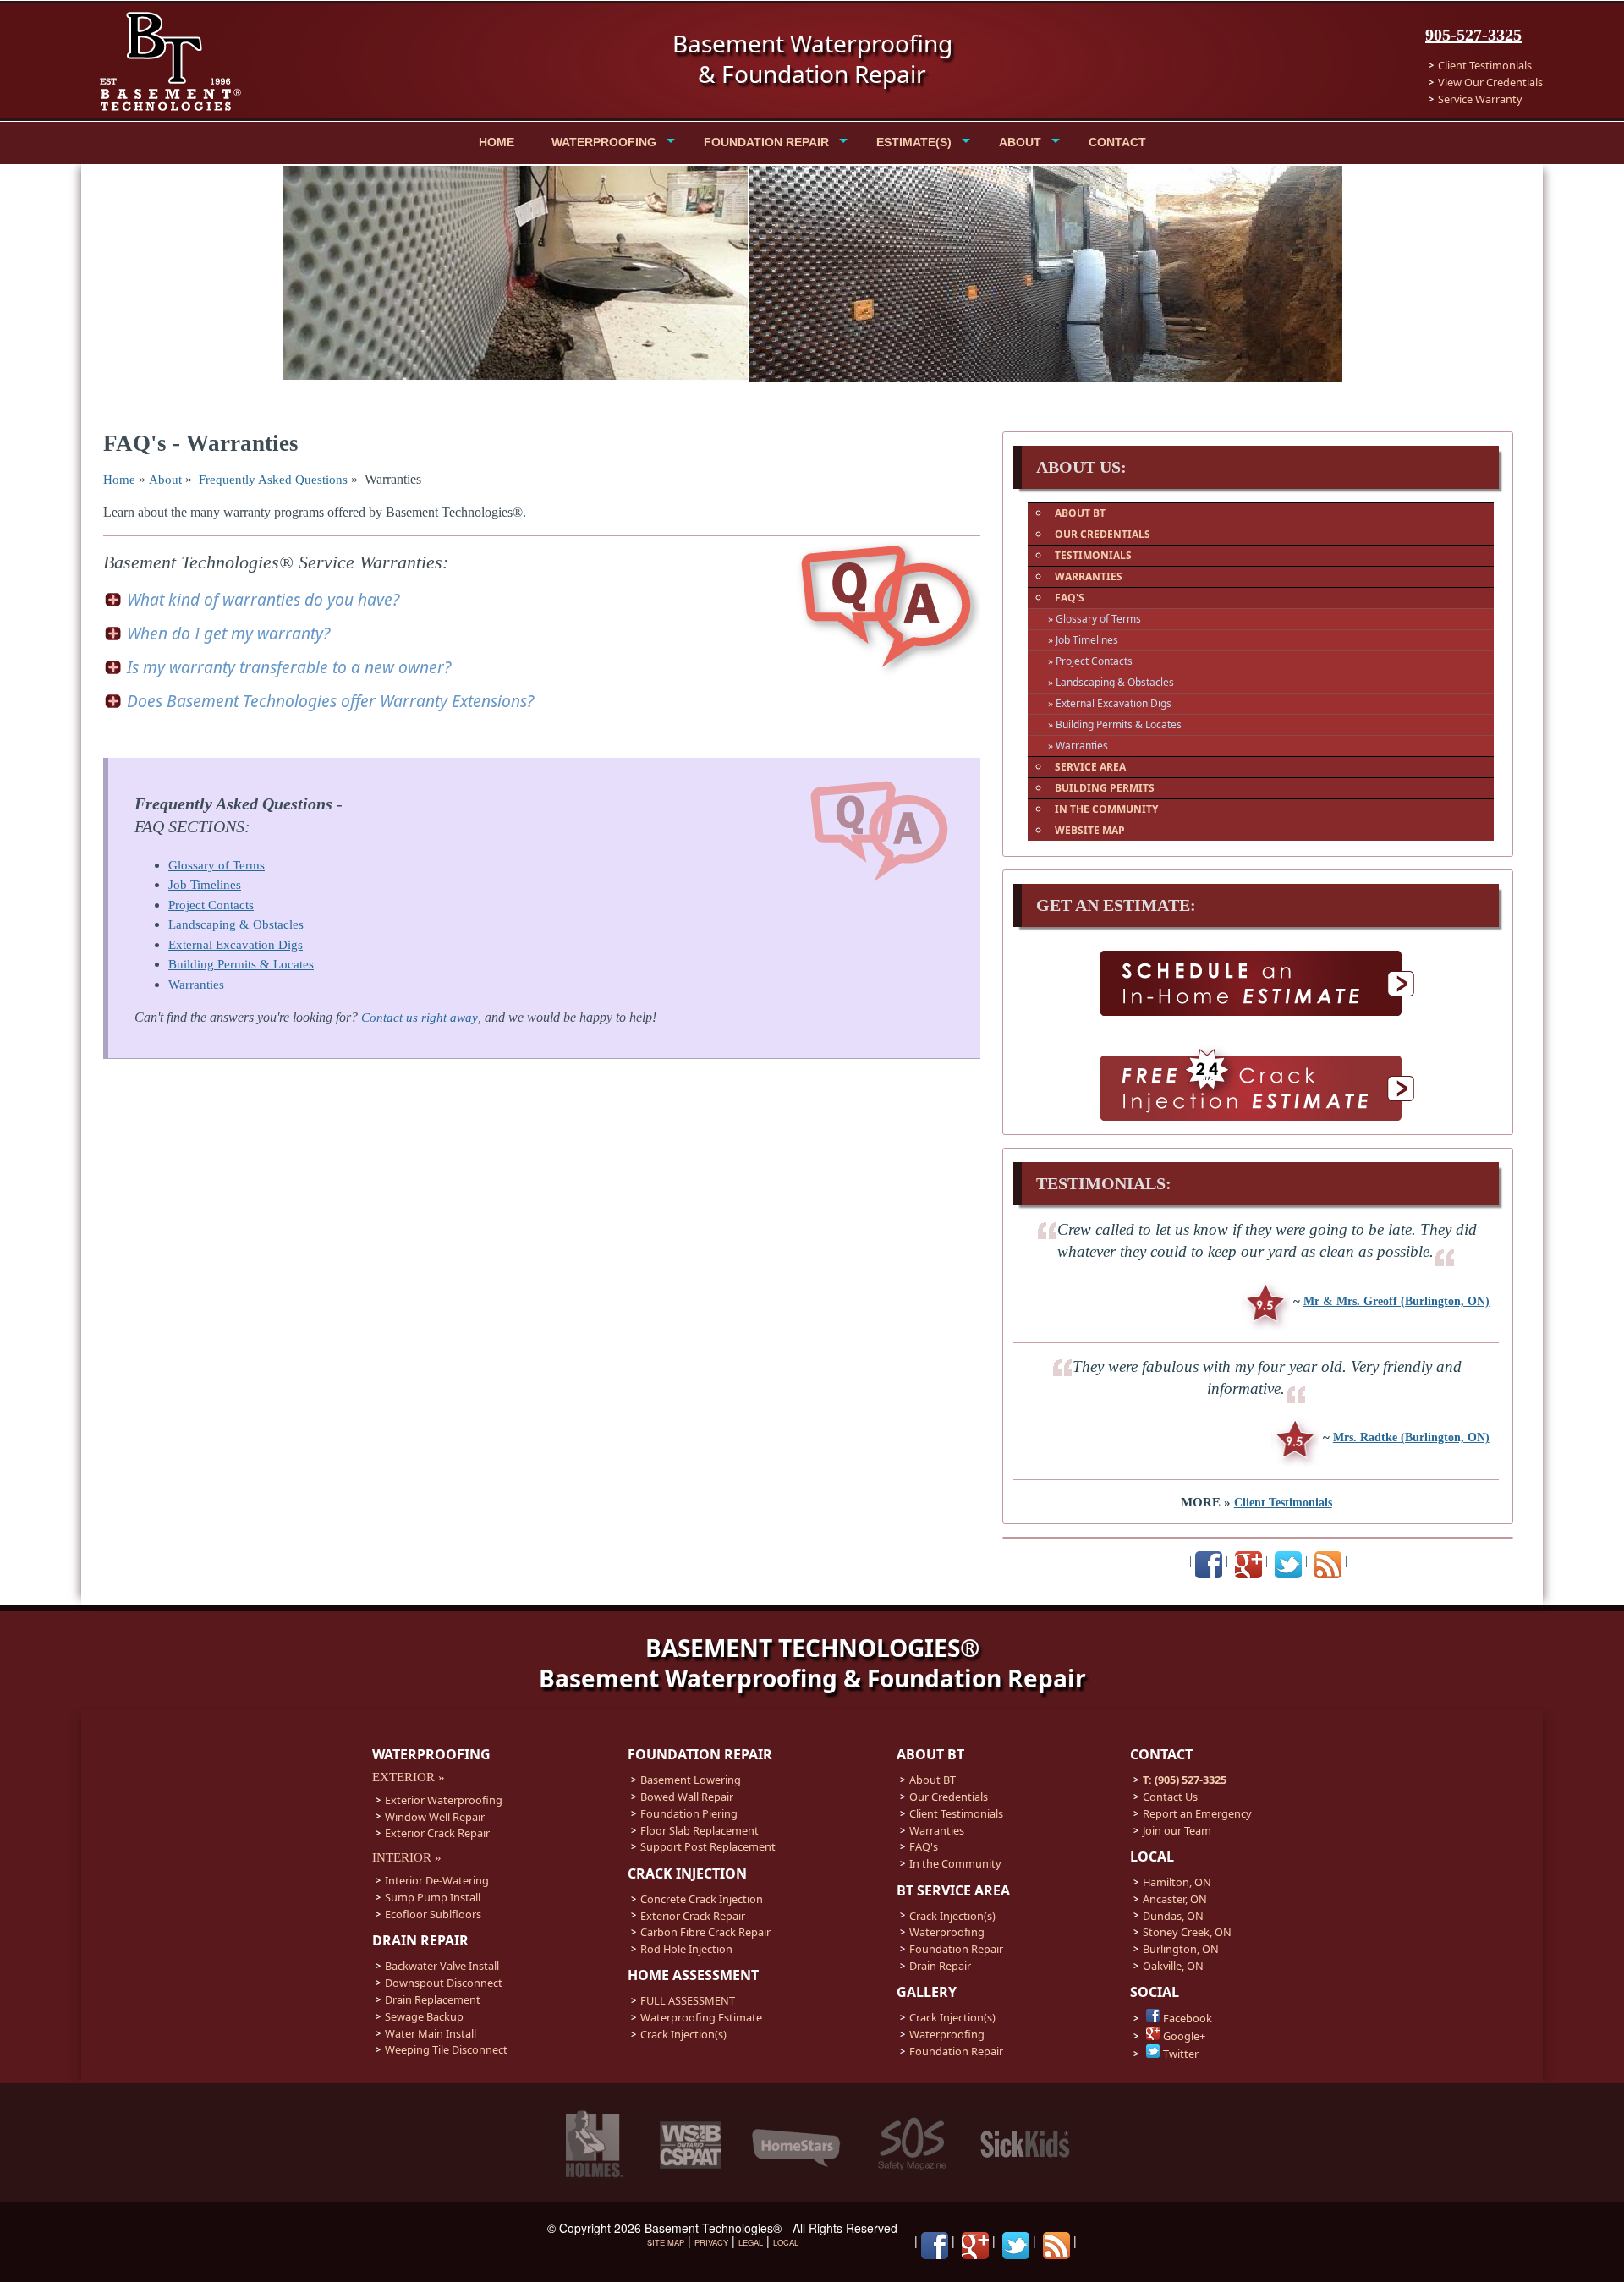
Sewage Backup (424, 2016)
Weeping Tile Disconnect (446, 2049)
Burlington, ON (1181, 1949)
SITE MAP (666, 2242)
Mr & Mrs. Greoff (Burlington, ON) (1396, 1301)
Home (119, 480)
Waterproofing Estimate (701, 2017)
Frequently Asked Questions (273, 480)
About (165, 480)
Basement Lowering (691, 1780)
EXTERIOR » (409, 1777)
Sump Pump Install (433, 1897)
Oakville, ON (1173, 1966)
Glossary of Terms (217, 865)
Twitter (1181, 2054)
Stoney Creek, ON (1187, 1932)
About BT (933, 1780)
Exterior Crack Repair (437, 1833)
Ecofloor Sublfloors (433, 1914)
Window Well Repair (435, 1817)
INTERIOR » (407, 1857)
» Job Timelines (1083, 640)
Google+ (1184, 2036)
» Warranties (1078, 746)
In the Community (955, 1863)
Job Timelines (205, 885)
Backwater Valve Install (442, 1966)
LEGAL (751, 2242)
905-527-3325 (1473, 35)
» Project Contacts (1090, 661)
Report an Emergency (1197, 1813)
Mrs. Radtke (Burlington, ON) (1411, 1437)
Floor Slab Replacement (700, 1830)
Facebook (1188, 2018)
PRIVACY (711, 2242)
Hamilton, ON (1177, 1882)
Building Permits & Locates (241, 964)
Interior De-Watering (437, 1880)
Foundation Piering (689, 1813)
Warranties (196, 985)
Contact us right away (420, 1018)
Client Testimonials (1485, 65)
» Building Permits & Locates (1115, 724)
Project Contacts (211, 905)
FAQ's (924, 1846)
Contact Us (1170, 1797)
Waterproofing (947, 1932)
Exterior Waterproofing (444, 1800)
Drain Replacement (433, 1999)
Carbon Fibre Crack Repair (705, 1932)
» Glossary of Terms (1095, 619)
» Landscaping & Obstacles (1111, 682)
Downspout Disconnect (444, 1983)
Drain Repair (940, 1966)
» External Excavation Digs (1110, 703)
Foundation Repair (956, 1949)
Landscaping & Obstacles (236, 924)
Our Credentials (949, 1797)
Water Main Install (431, 2033)
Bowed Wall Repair (687, 1797)
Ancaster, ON (1175, 1899)
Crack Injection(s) (683, 2034)
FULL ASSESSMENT (688, 2000)
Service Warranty (1480, 99)
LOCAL (786, 2242)
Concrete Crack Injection (702, 1899)
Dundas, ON (1173, 1916)
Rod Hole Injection (686, 1949)
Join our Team (1177, 1830)
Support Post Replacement (708, 1846)
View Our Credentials (1490, 82)
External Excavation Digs (236, 945)
